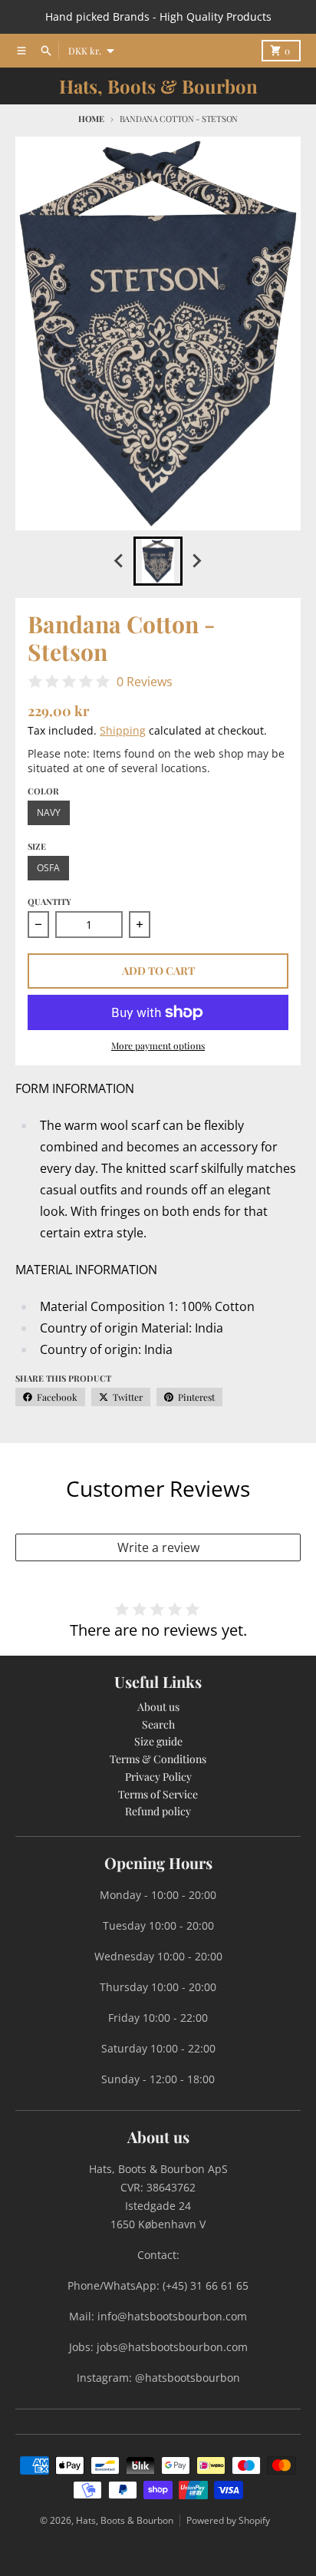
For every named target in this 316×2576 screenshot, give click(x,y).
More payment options (158, 1045)
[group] (158, 561)
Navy (49, 812)
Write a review (158, 1547)
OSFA (48, 868)
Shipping (123, 730)
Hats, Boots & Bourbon (158, 86)
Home (91, 119)
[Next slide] (196, 561)
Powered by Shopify (228, 2520)
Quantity (49, 902)
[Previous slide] (120, 561)
